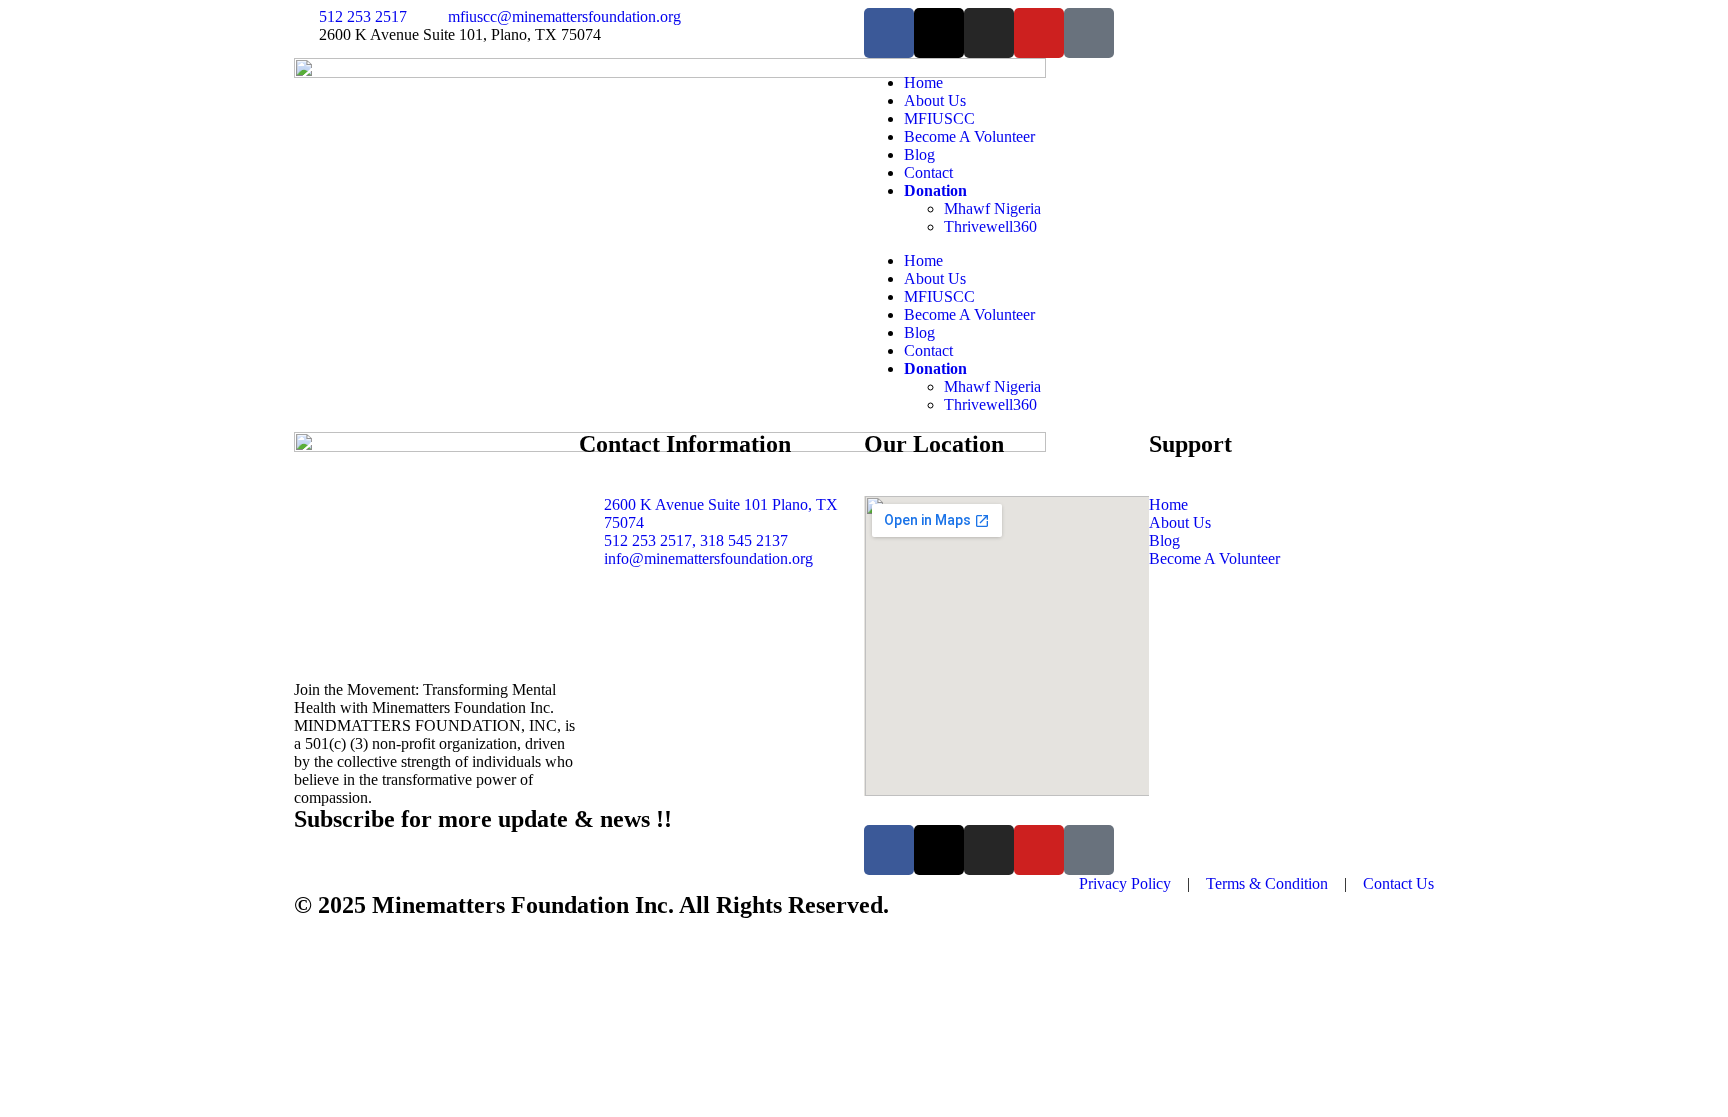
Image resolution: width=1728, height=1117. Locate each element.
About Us (935, 100)
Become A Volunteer (969, 136)
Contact (928, 172)
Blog (919, 154)
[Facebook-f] (889, 33)
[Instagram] (989, 33)
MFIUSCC (939, 118)
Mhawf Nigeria (992, 208)
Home (923, 82)
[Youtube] (1039, 33)
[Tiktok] (1089, 33)
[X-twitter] (939, 33)
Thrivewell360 (990, 226)
